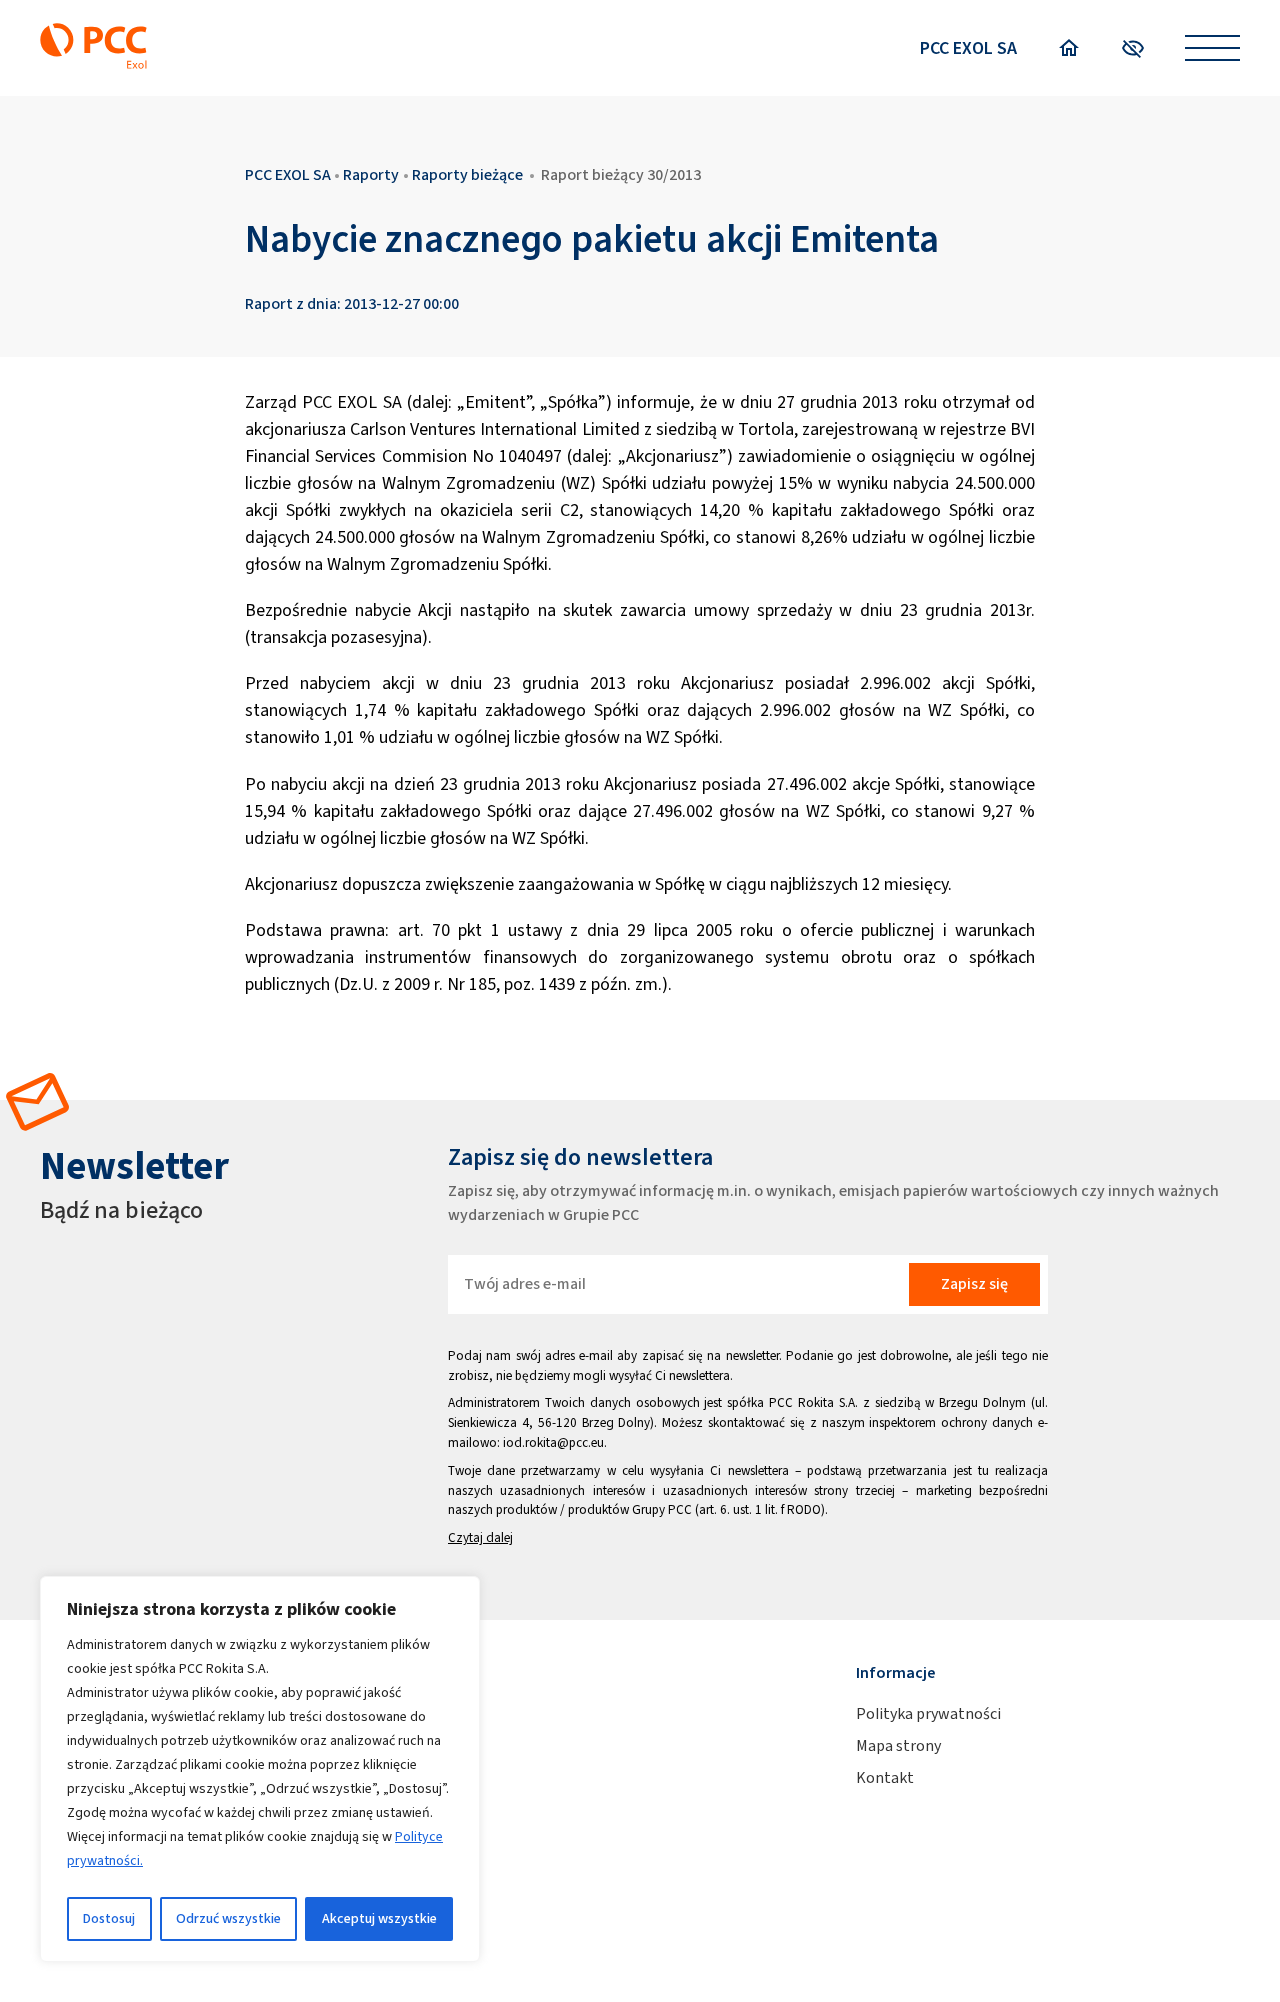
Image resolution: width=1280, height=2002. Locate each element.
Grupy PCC (662, 1509)
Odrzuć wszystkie (228, 1918)
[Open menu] (1212, 48)
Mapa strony (898, 1745)
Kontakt (885, 1777)
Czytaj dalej (480, 1537)
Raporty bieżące (467, 174)
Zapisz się (974, 1283)
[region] (260, 1769)
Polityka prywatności (928, 1713)
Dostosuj (109, 1918)
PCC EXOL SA (968, 48)
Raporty (371, 174)
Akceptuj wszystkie (379, 1918)
